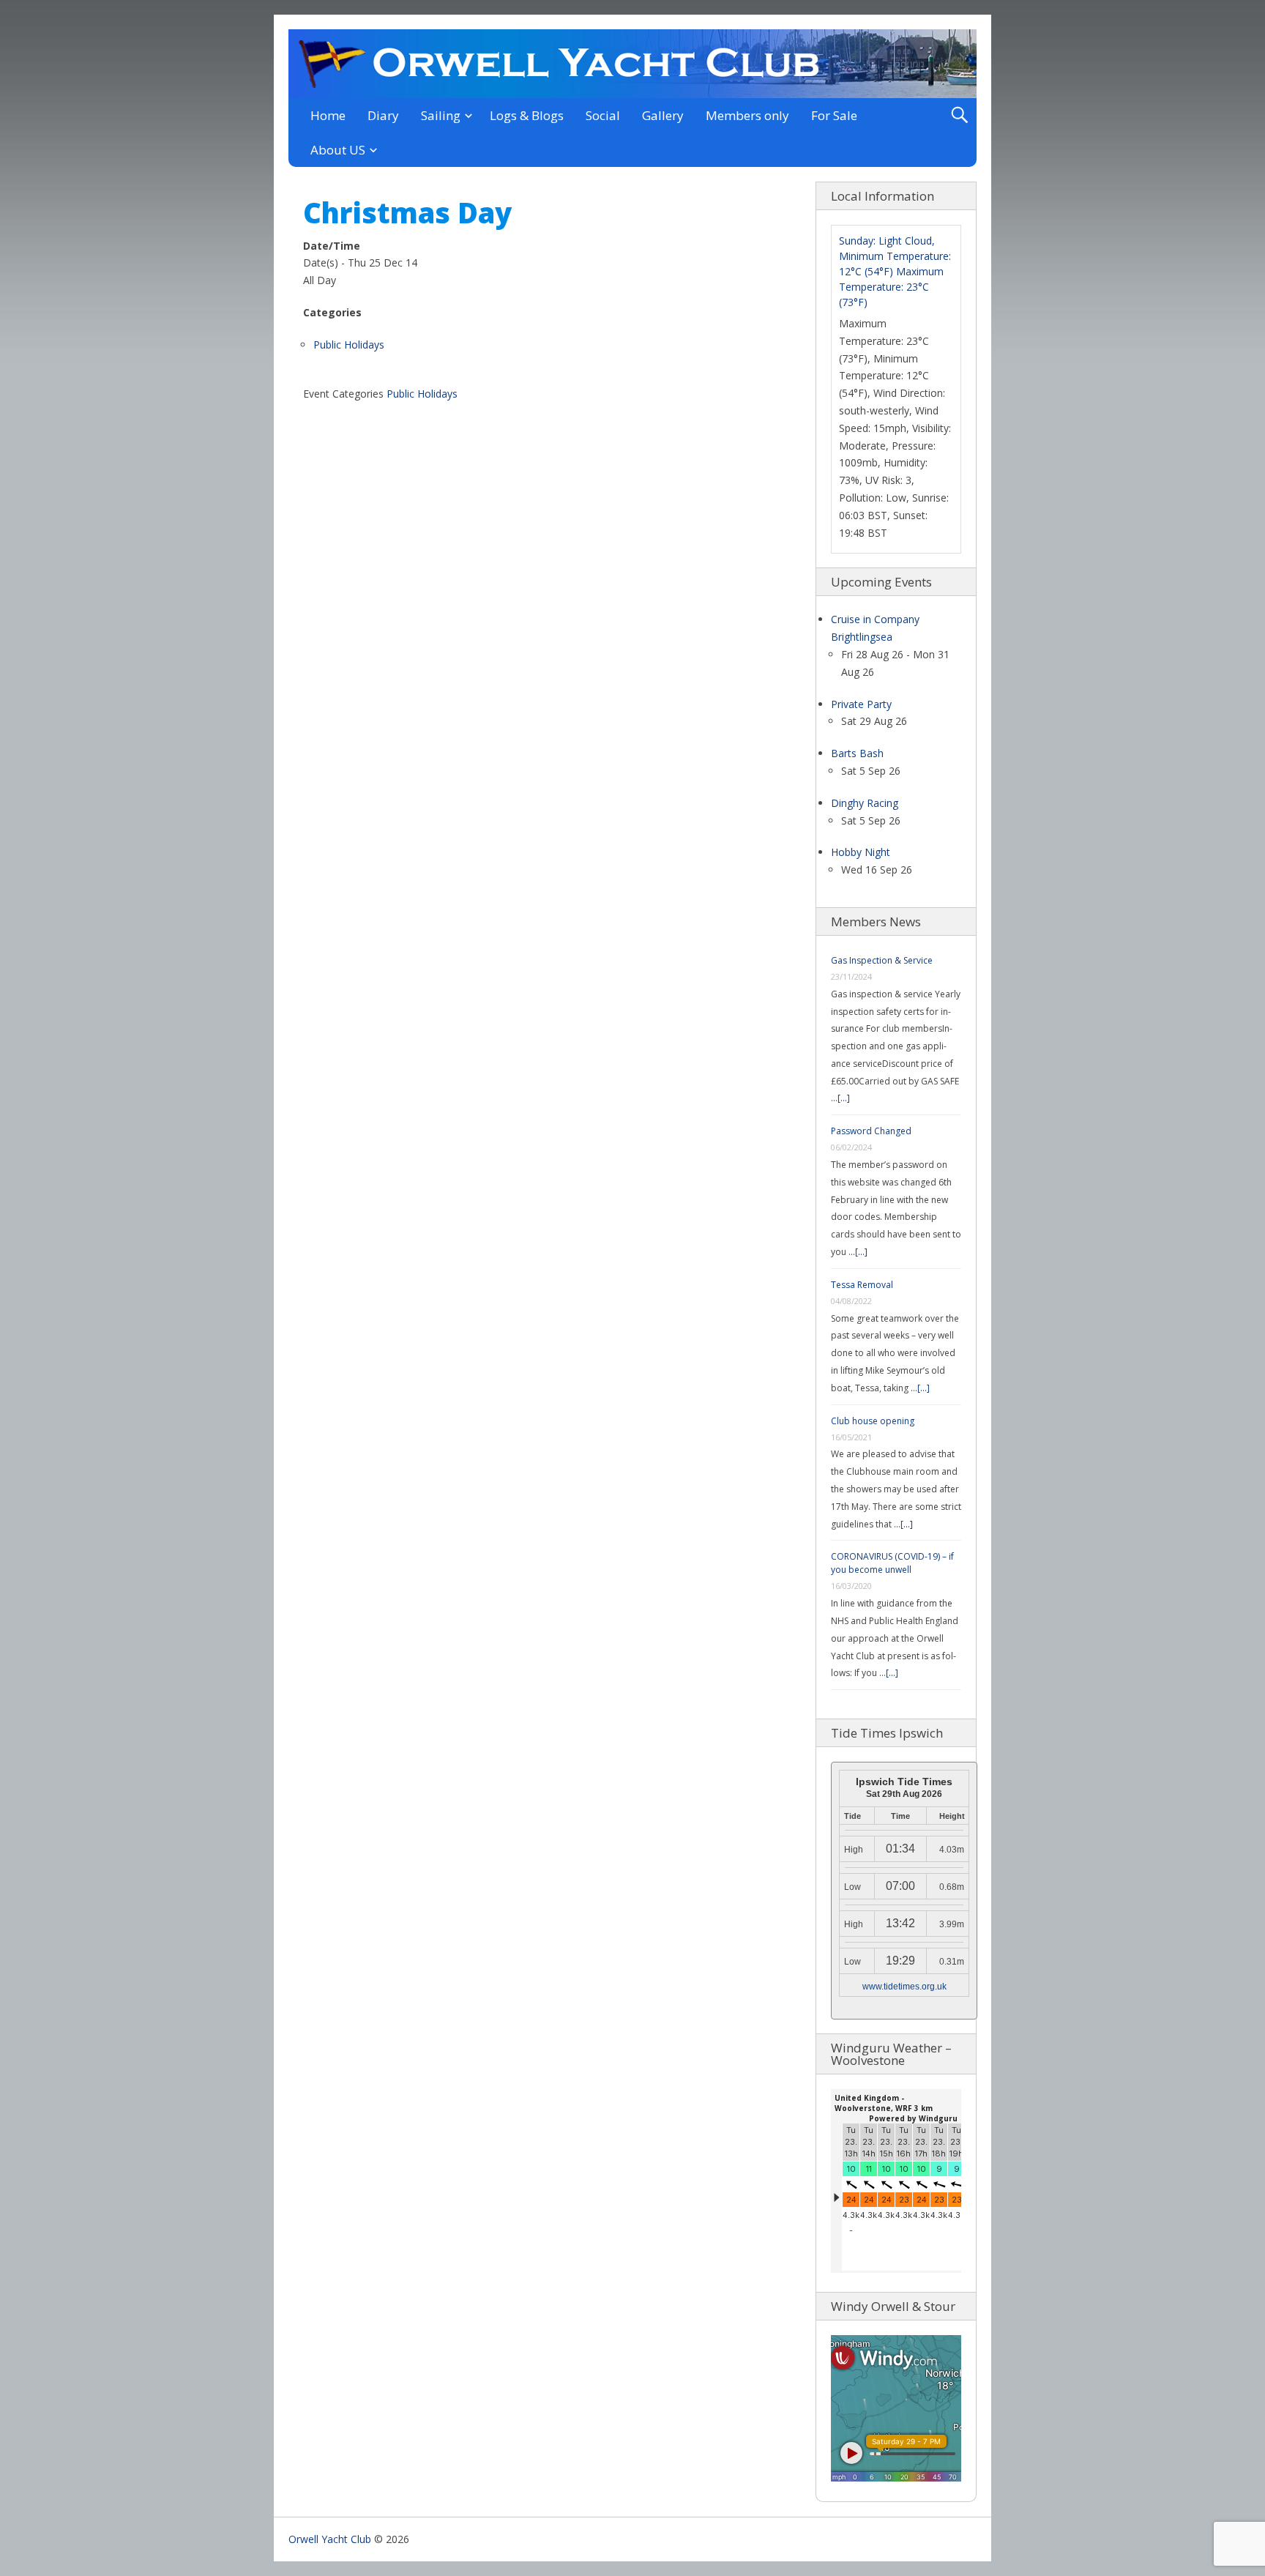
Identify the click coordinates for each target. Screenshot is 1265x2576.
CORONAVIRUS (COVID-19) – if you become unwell (892, 1563)
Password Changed (871, 1131)
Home (328, 115)
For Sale (834, 115)
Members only (747, 115)
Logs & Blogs (527, 115)
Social (603, 115)
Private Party (861, 704)
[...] (844, 1098)
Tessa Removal (862, 1285)
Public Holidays (349, 345)
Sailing (441, 115)
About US (338, 150)
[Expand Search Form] (959, 115)
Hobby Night (861, 852)
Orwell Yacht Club (330, 2539)
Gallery (663, 115)
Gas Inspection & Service (882, 960)
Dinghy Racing (865, 803)
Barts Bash (857, 753)
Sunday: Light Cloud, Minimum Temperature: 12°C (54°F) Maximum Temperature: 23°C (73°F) (895, 271)
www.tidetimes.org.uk (904, 1987)
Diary (383, 115)
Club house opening (873, 1421)
